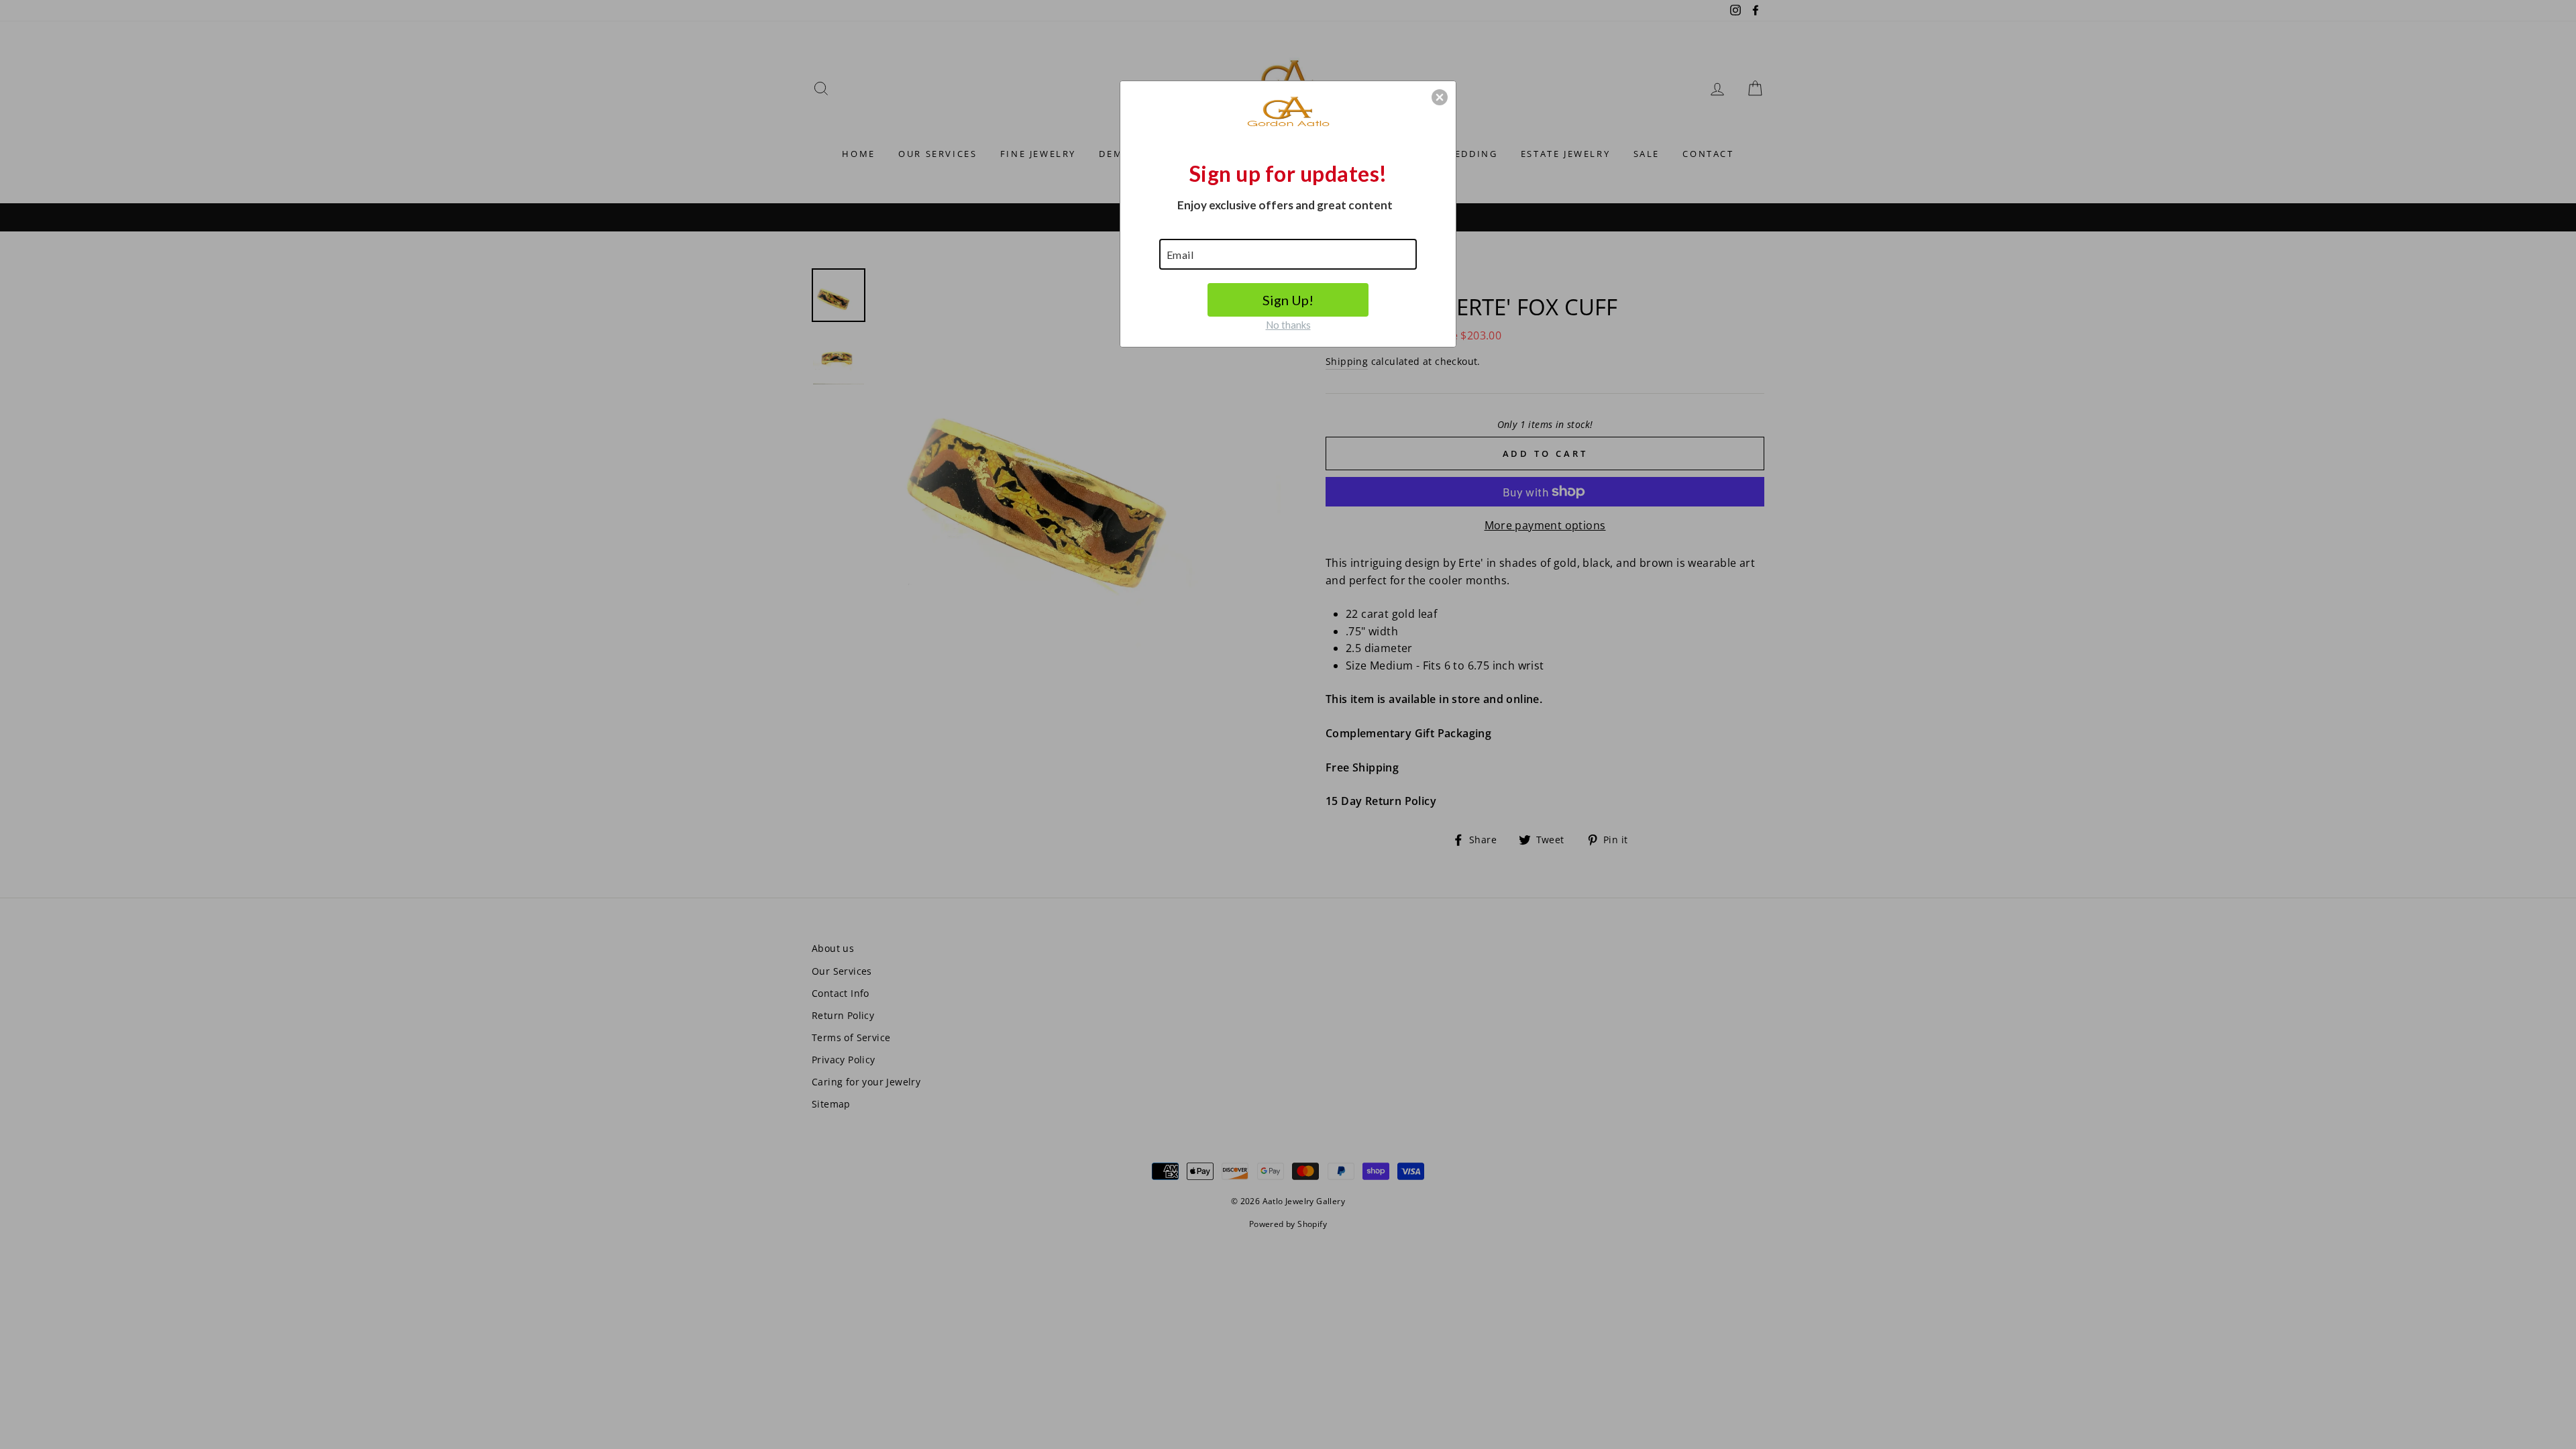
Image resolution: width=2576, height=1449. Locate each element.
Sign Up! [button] (1288, 300)
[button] (1440, 97)
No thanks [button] (1288, 325)
